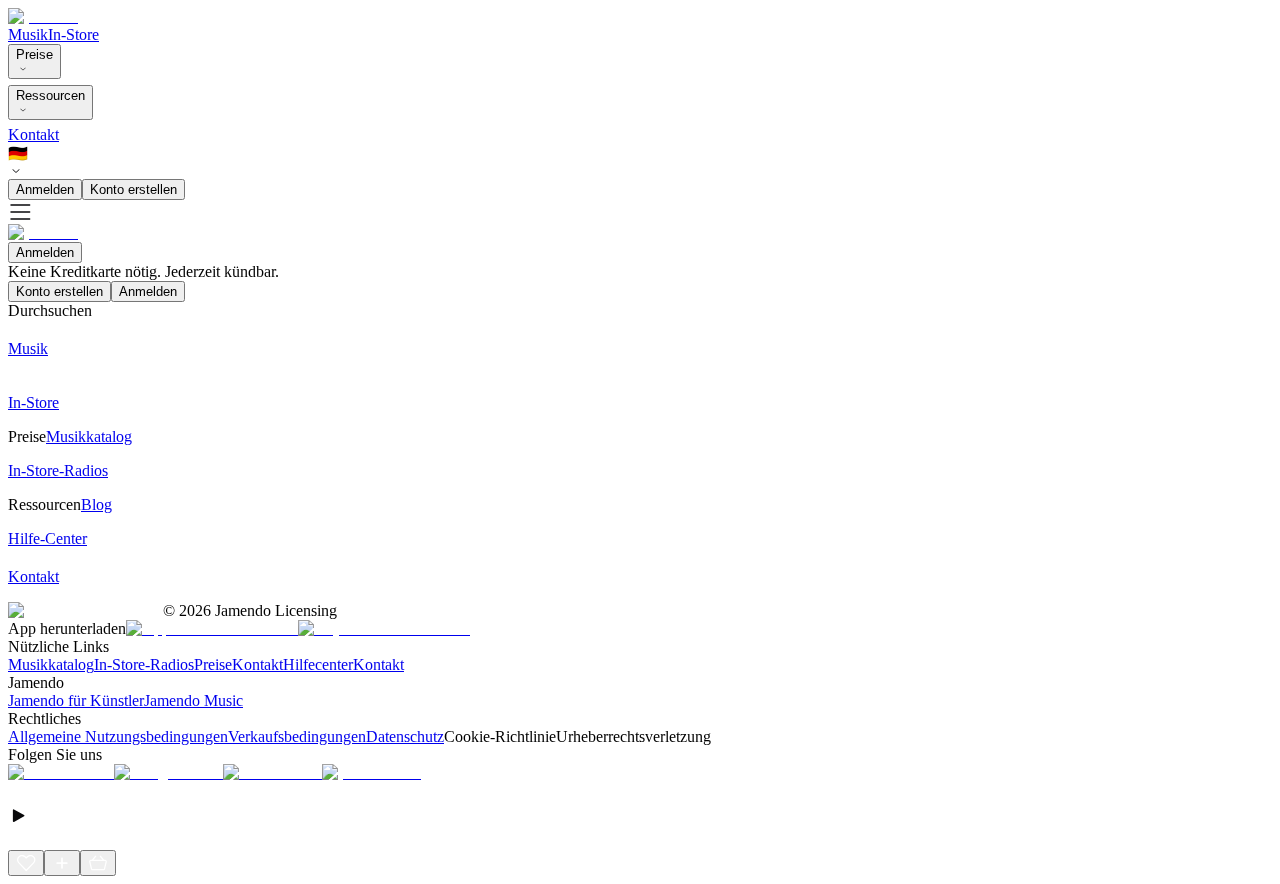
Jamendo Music (193, 700)
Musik (28, 34)
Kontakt (33, 134)
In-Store (73, 34)
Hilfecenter (318, 664)
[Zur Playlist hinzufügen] (62, 863)
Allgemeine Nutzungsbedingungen (118, 736)
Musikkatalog (51, 664)
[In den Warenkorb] (98, 863)
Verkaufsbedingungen (297, 736)
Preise (34, 54)
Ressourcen (50, 95)
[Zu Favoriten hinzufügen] (26, 863)
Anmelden (45, 189)
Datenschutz (405, 736)
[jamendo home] (43, 16)
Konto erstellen (133, 189)
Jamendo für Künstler (76, 700)
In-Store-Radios (144, 664)
